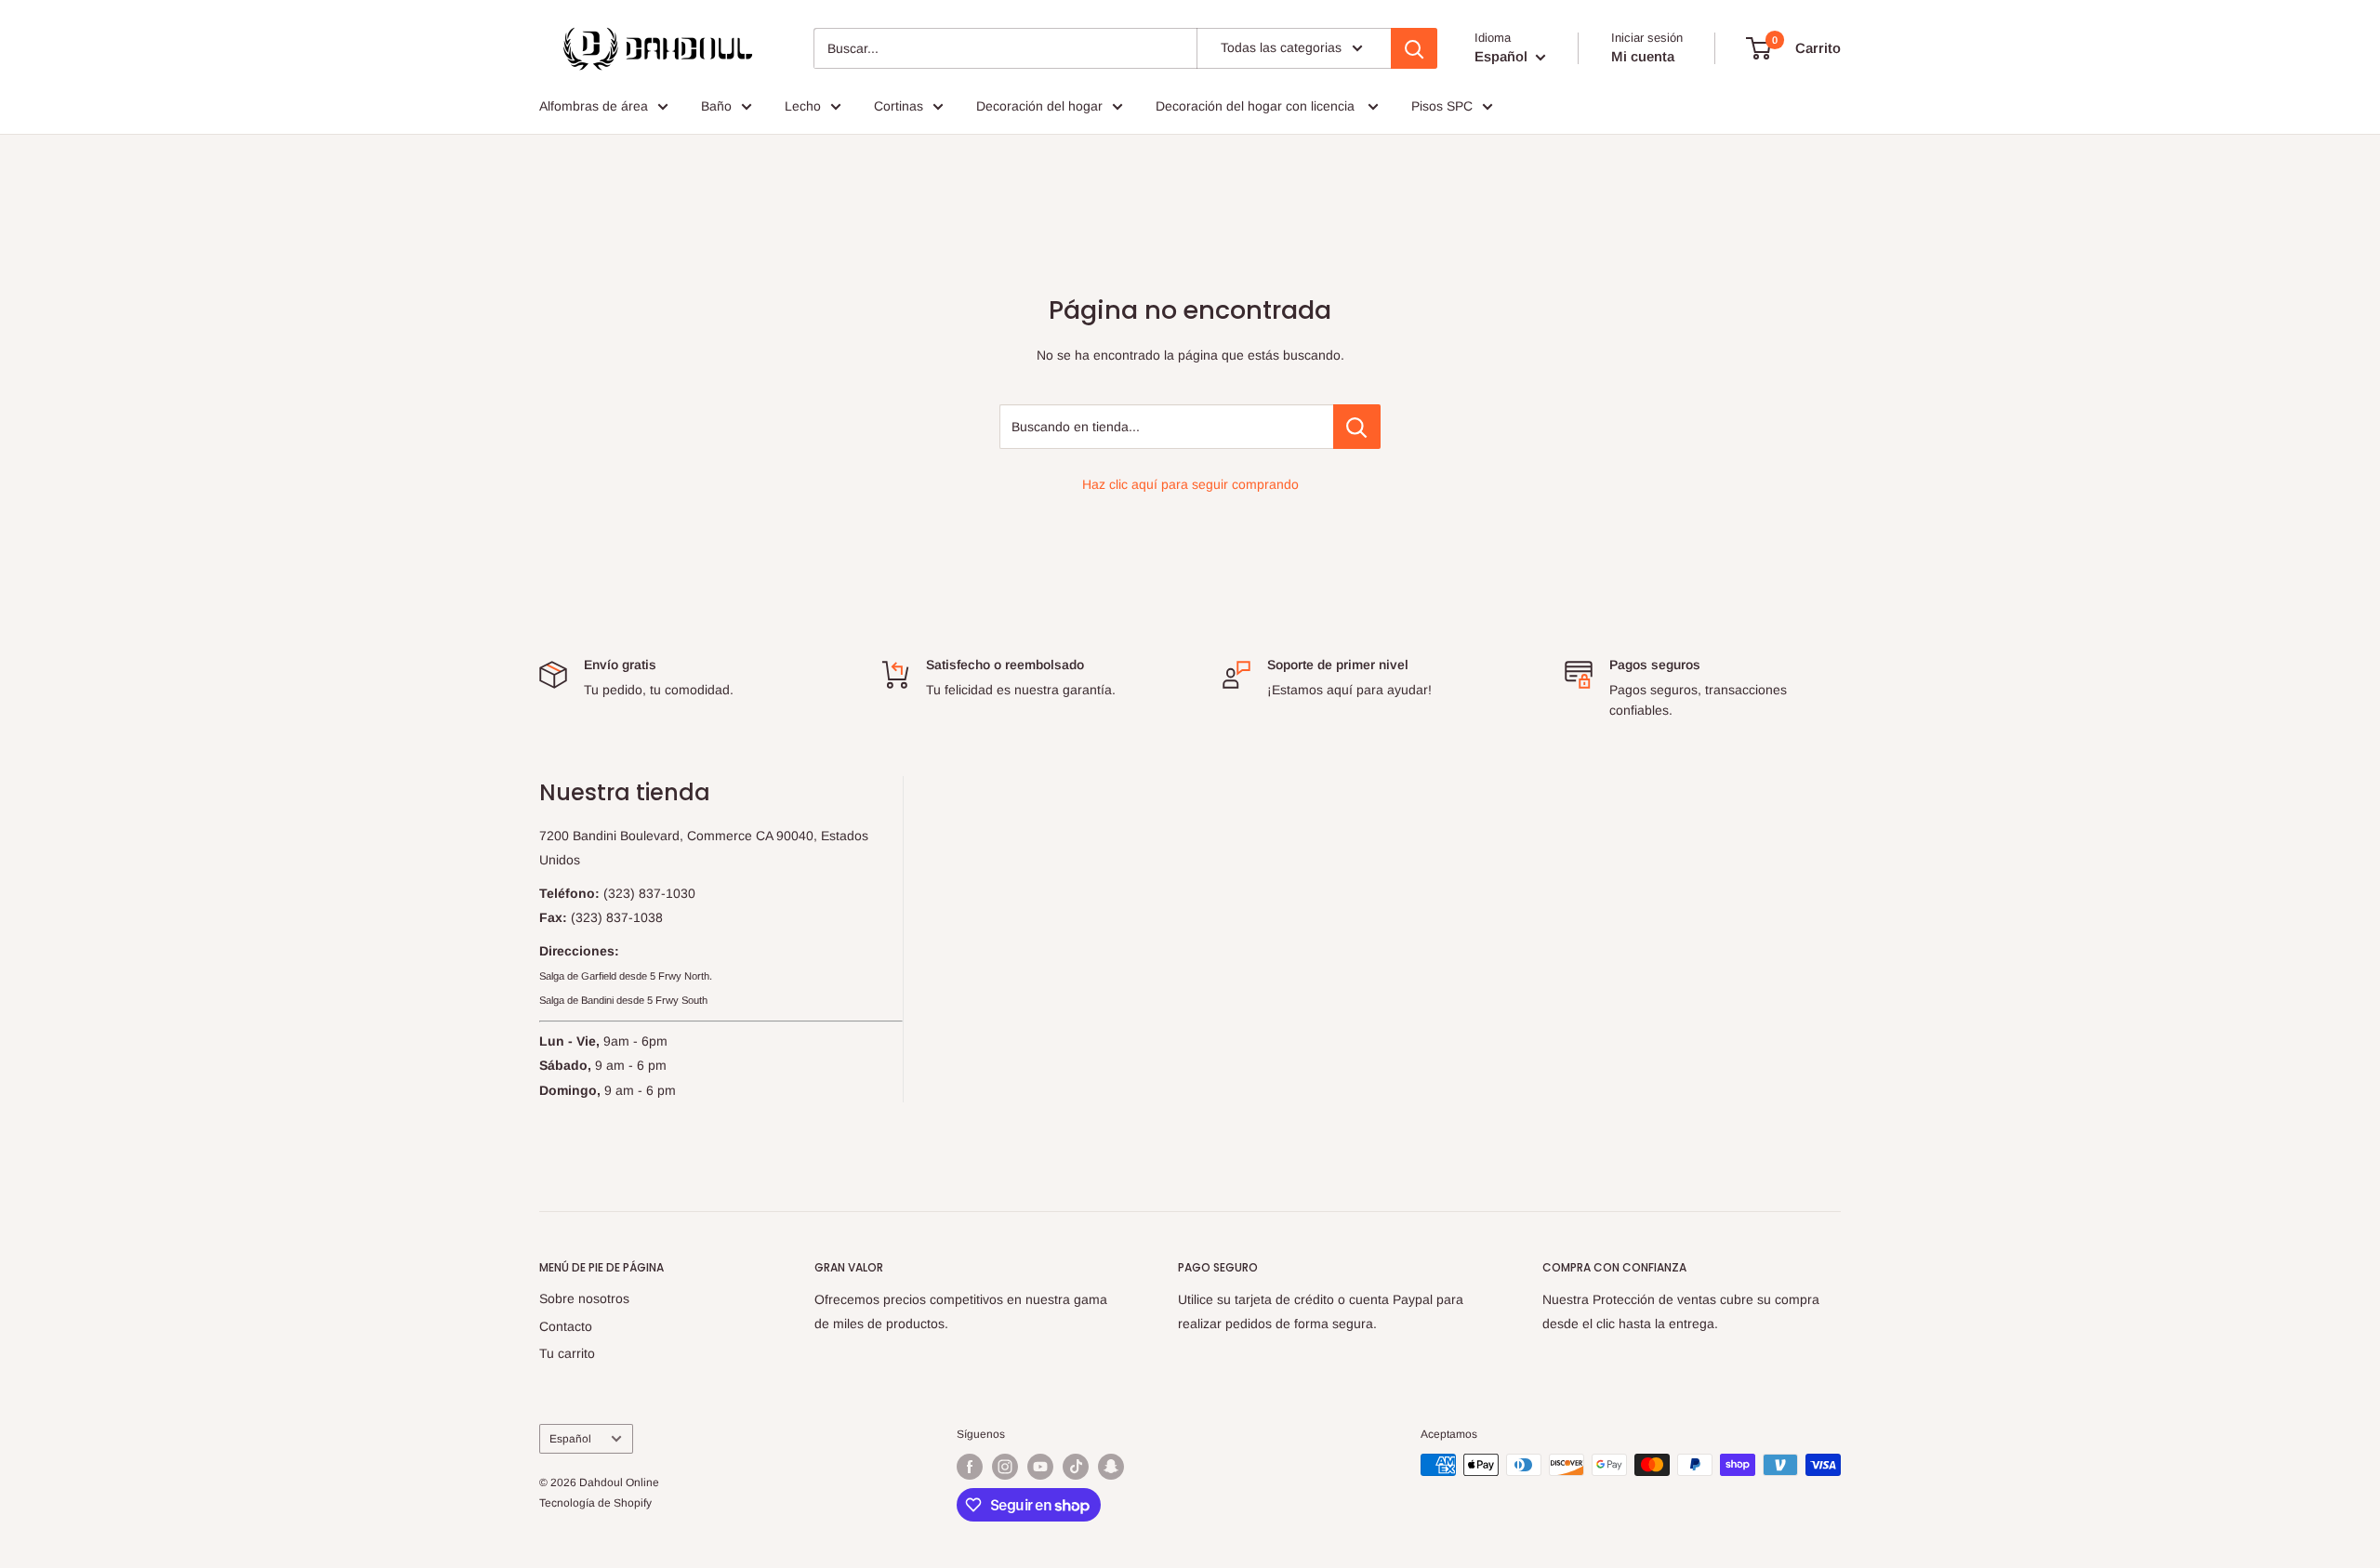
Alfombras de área (594, 106)
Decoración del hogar (1039, 106)
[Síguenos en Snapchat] (1111, 1467)
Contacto (566, 1326)
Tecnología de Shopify (595, 1503)
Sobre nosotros (584, 1298)
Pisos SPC (1442, 106)
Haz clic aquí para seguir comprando (1190, 484)
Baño (716, 106)
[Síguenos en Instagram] (1005, 1467)
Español (570, 1439)
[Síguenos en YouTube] (1040, 1467)
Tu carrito (567, 1353)
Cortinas (899, 106)
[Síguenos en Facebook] (970, 1467)
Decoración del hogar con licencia (1257, 106)
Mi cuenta (1643, 56)
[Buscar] (1414, 48)
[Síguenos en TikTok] (1076, 1467)
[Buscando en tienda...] (1357, 427)
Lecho (803, 106)
